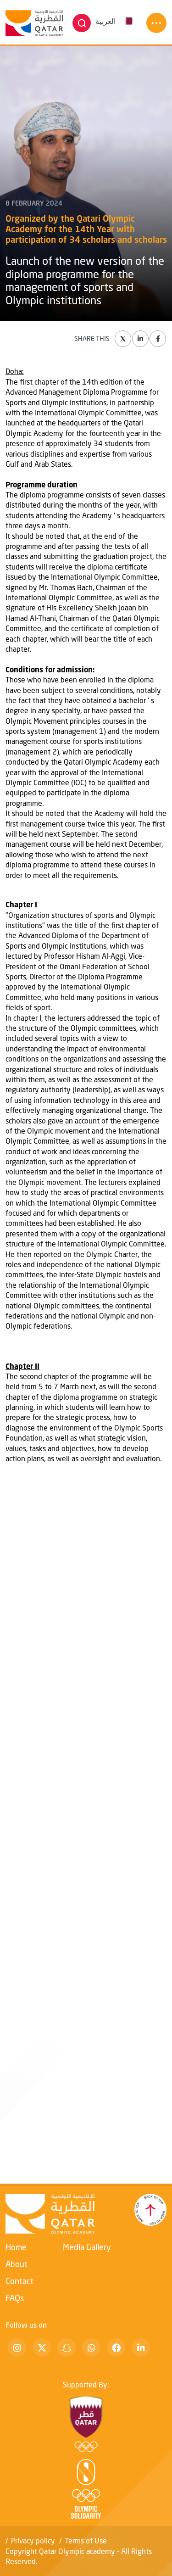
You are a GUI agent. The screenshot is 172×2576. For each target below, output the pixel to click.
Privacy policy (33, 2540)
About (17, 2264)
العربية (105, 21)
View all (19, 1578)
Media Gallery (87, 2247)
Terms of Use (86, 2540)
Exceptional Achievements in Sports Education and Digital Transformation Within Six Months (76, 1721)
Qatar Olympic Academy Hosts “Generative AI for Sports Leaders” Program (86, 2128)
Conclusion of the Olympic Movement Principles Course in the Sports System (79, 1931)
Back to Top (150, 2210)
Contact (19, 2281)
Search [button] (82, 23)
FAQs (15, 2298)
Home (16, 2247)
